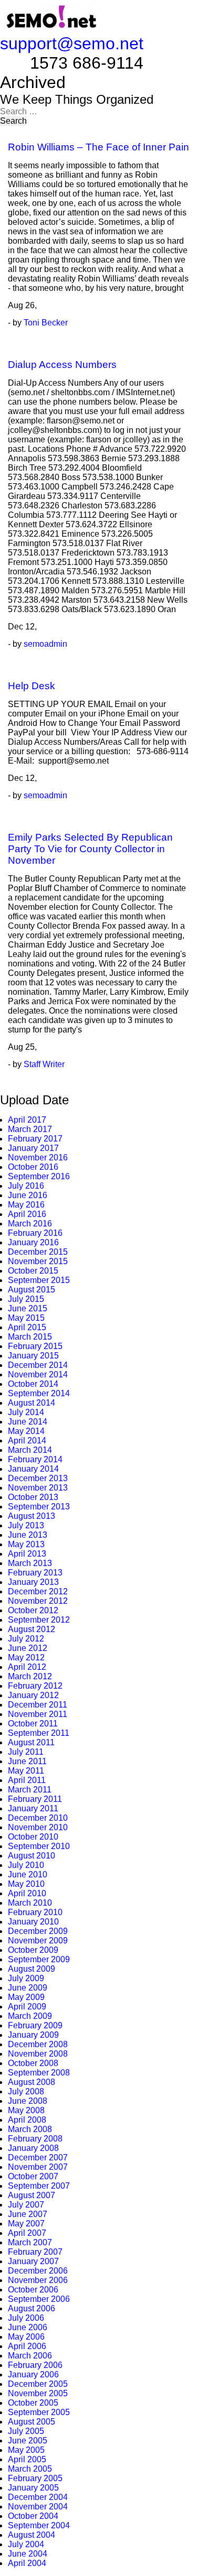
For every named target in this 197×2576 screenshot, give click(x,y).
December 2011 (38, 1705)
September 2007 (39, 2186)
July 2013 (26, 1525)
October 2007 (33, 2176)
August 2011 (31, 1742)
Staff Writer (44, 1064)
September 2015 (39, 1280)
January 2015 (33, 1356)
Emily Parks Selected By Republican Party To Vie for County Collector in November (90, 849)
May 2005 (26, 2450)
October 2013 (33, 1497)
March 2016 (30, 1224)
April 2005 (27, 2459)
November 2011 (38, 1714)
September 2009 (39, 1959)
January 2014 (33, 1469)
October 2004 (33, 2516)
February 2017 (35, 1139)
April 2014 (27, 1441)
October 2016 (33, 1167)
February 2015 (35, 1346)
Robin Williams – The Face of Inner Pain (98, 147)
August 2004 (32, 2535)
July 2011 (26, 1752)
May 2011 (26, 1771)
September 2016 (39, 1176)
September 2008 (39, 2073)
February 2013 (35, 1573)
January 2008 (33, 2148)
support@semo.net (72, 44)
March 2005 (30, 2469)
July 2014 (26, 1412)
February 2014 (35, 1459)
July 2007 (26, 2205)
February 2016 (35, 1233)
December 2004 (38, 2497)
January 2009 (33, 2035)
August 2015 (32, 1290)
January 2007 (33, 2261)
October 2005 (33, 2403)
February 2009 (35, 2025)
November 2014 (38, 1374)
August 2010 (32, 1856)
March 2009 (30, 2016)
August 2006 (32, 2308)
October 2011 (33, 1724)
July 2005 (26, 2431)
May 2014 (26, 1431)
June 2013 (28, 1535)
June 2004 (28, 2554)
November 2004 (38, 2507)
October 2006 (33, 2290)
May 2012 (26, 1657)
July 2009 (26, 1978)
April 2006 (27, 2346)
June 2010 (28, 1874)
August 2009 (32, 1969)
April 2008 (27, 2120)
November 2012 (38, 1601)
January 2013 (33, 1582)
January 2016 (33, 1242)
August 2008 (32, 2082)
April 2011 (27, 1780)
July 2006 (26, 2318)
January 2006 (33, 2374)
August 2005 (32, 2422)
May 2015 (26, 1318)
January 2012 (33, 1695)
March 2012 (30, 1676)
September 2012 (39, 1620)
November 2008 (38, 2054)
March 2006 (30, 2356)
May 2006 (26, 2337)
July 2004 (26, 2544)
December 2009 (38, 1931)
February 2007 (35, 2252)
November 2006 (38, 2280)
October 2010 (33, 1837)
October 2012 (33, 1610)
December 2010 (38, 1818)
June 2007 (28, 2214)
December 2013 (38, 1478)
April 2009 (27, 2007)
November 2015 (38, 1261)
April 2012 (27, 1667)
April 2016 (27, 1214)
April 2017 (27, 1120)
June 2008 (28, 2101)
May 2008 (26, 2110)
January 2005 (33, 2488)
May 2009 (26, 1997)
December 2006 (38, 2271)
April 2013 (27, 1554)
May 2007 (26, 2224)
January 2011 (33, 1808)
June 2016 (28, 1195)
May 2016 (26, 1205)
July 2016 (26, 1186)
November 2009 (38, 1941)
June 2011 (27, 1761)
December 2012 (38, 1591)
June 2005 (28, 2441)
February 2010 (35, 1912)
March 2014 (30, 1450)
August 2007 (32, 2195)
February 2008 (35, 2139)
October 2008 (33, 2063)
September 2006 (39, 2299)
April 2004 (27, 2563)
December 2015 (38, 1252)
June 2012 (28, 1648)
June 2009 (28, 1988)
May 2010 (26, 1884)
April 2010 (27, 1893)
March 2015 (30, 1337)
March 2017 (30, 1129)
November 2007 (38, 2167)
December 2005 (38, 2384)
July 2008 (26, 2091)
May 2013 (26, 1544)
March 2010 (30, 1903)
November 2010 (38, 1827)
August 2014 (32, 1403)
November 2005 (38, 2393)
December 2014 (38, 1365)
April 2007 (27, 2233)
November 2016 (38, 1157)
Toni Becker (46, 323)
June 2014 (28, 1422)
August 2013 (32, 1516)
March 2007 (30, 2242)
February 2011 (35, 1799)
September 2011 (39, 1733)
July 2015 (26, 1299)
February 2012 (35, 1686)
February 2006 (35, 2365)
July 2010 (26, 1865)
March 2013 (30, 1563)
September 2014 (39, 1393)
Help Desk (32, 686)
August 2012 (32, 1629)
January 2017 (33, 1148)
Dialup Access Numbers (62, 365)
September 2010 (39, 1846)
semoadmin (45, 644)
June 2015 (28, 1308)
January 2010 (33, 1922)
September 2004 (39, 2525)
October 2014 (33, 1384)
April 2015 (27, 1327)
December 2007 (38, 2157)
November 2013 (38, 1488)
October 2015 (33, 1271)
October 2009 (33, 1950)
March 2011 (30, 1790)
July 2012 (26, 1639)
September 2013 (39, 1507)
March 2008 (30, 2129)
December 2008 (38, 2044)
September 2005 (39, 2412)
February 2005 (35, 2478)
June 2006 (28, 2327)
